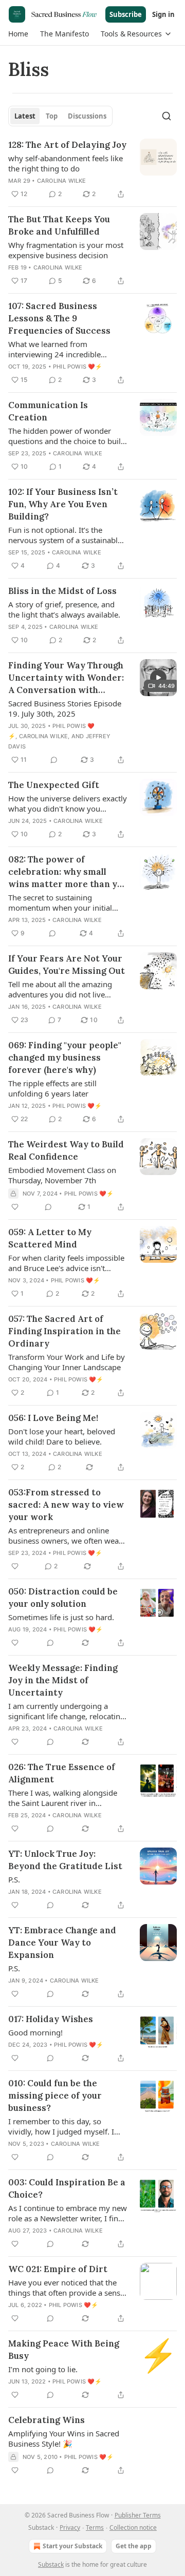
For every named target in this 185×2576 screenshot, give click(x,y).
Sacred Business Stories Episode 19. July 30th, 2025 (65, 708)
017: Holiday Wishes (51, 2019)
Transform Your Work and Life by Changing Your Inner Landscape (67, 1362)
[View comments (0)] (54, 760)
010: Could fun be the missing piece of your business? (55, 2096)
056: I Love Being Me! (53, 1418)
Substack (51, 2564)
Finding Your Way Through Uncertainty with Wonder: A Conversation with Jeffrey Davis (66, 678)
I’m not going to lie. (43, 2369)
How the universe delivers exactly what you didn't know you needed (68, 803)
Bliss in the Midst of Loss (62, 591)
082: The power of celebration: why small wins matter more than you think (68, 872)
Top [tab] (52, 116)
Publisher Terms (138, 2515)
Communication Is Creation (48, 411)
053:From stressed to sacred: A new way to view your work (66, 1505)
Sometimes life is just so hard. (61, 1617)
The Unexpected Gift (54, 785)
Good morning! (35, 2032)
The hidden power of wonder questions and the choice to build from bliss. (67, 436)
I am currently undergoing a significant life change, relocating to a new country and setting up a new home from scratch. (68, 1711)
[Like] (15, 1207)
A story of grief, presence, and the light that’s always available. (64, 609)
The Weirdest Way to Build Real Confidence (66, 1150)
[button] (18, 34)
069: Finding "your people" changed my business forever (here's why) (65, 1058)
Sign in (163, 14)
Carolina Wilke (62, 181)
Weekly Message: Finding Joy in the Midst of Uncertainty (63, 1680)
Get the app (134, 2546)
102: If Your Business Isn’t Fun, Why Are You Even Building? (63, 504)
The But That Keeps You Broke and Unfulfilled (59, 225)
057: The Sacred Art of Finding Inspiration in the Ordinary (64, 1331)
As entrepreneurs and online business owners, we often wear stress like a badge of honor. (65, 1535)
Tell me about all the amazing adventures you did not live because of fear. (60, 989)
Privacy (70, 2527)
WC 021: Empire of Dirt (58, 2269)
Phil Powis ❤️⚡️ (78, 367)
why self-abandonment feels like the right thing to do (66, 163)
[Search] (166, 116)
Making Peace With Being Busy (64, 2350)
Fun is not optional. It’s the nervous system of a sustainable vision (65, 535)
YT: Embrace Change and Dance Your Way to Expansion (62, 1943)
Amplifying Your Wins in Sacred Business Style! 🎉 (64, 2438)
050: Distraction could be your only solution (63, 1598)
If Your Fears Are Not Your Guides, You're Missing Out (67, 965)
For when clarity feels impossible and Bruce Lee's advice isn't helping (66, 1263)
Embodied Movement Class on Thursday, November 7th (62, 1175)
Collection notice (133, 2527)
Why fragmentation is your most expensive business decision (66, 250)
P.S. (14, 1879)
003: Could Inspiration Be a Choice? (67, 2188)
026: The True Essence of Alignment (62, 1773)
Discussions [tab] (87, 116)
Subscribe (126, 14)
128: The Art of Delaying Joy (67, 145)
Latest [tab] (25, 116)
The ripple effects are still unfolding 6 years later (52, 1088)
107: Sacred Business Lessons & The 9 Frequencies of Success (59, 318)
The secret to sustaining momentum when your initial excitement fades (60, 902)
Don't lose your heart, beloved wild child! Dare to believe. (62, 1436)
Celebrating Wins (47, 2420)
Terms (95, 2527)
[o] (158, 678)
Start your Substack (72, 2546)
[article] (92, 169)
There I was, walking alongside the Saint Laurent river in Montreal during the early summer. (63, 1798)
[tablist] (60, 116)
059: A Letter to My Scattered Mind (50, 1238)
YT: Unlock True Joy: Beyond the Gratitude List (65, 1860)
